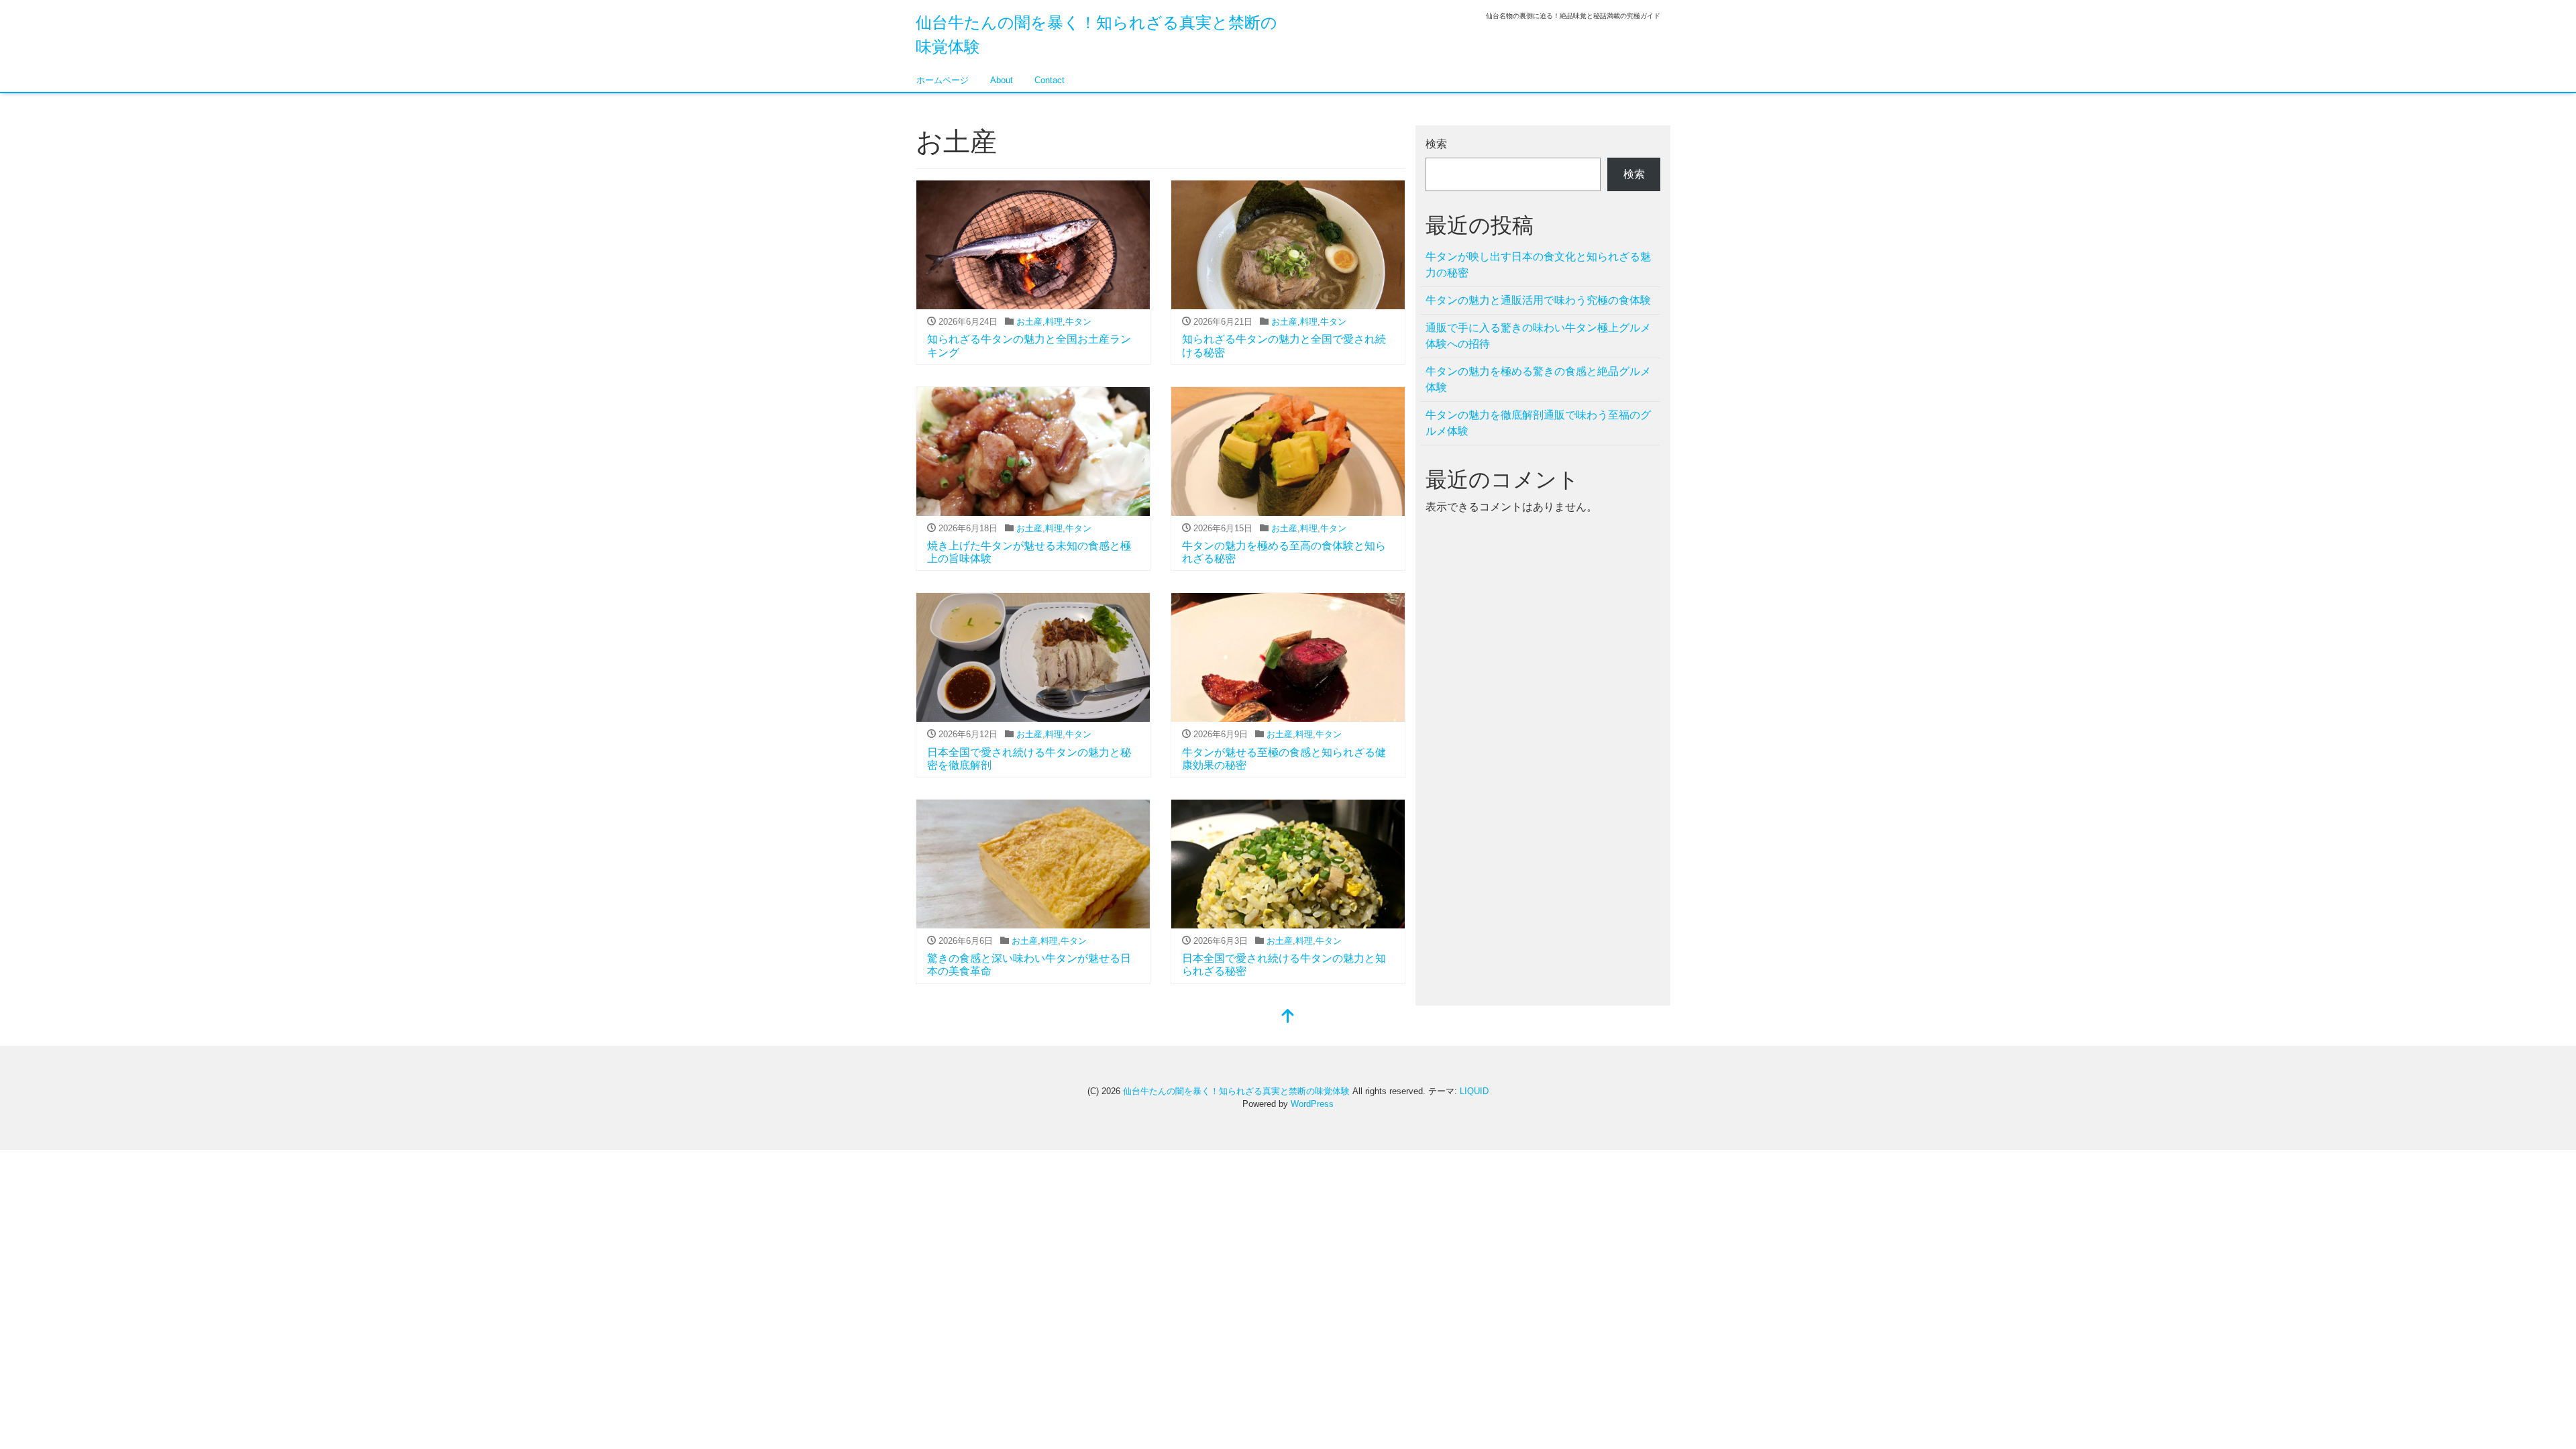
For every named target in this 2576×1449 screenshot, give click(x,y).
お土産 (1029, 322)
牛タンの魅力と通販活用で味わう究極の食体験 (1538, 300)
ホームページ (943, 80)
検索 (1436, 144)
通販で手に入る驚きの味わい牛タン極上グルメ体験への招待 (1538, 336)
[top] (1288, 1017)
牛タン (1078, 322)
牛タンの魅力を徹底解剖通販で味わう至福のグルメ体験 (1538, 423)
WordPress (1312, 1104)
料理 (1054, 322)
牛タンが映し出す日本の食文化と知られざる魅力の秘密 (1538, 265)
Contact (1050, 80)
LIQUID (1474, 1091)
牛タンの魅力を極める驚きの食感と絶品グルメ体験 (1538, 379)
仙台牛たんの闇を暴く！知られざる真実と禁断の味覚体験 (1236, 1091)
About (1002, 80)
